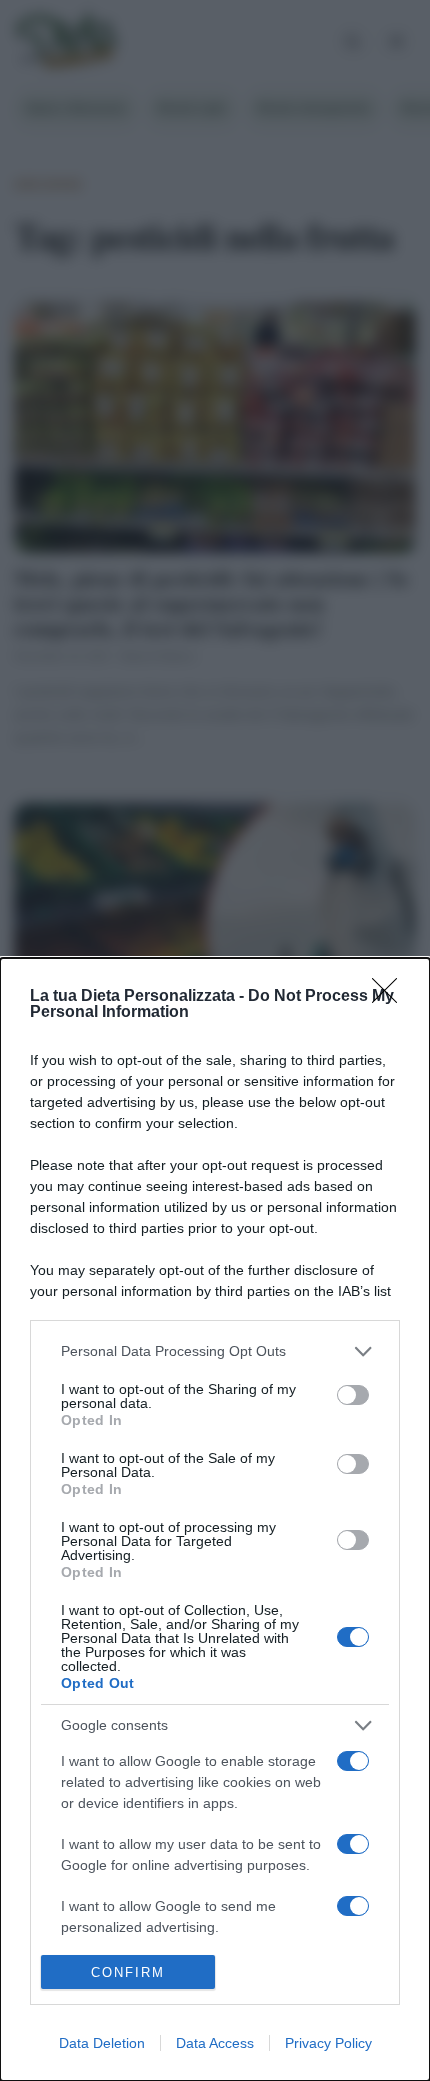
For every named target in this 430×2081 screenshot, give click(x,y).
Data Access (215, 2043)
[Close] (391, 997)
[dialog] (215, 1519)
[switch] (353, 1395)
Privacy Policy (328, 2043)
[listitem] (215, 1351)
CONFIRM (128, 1972)
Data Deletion (102, 2043)
